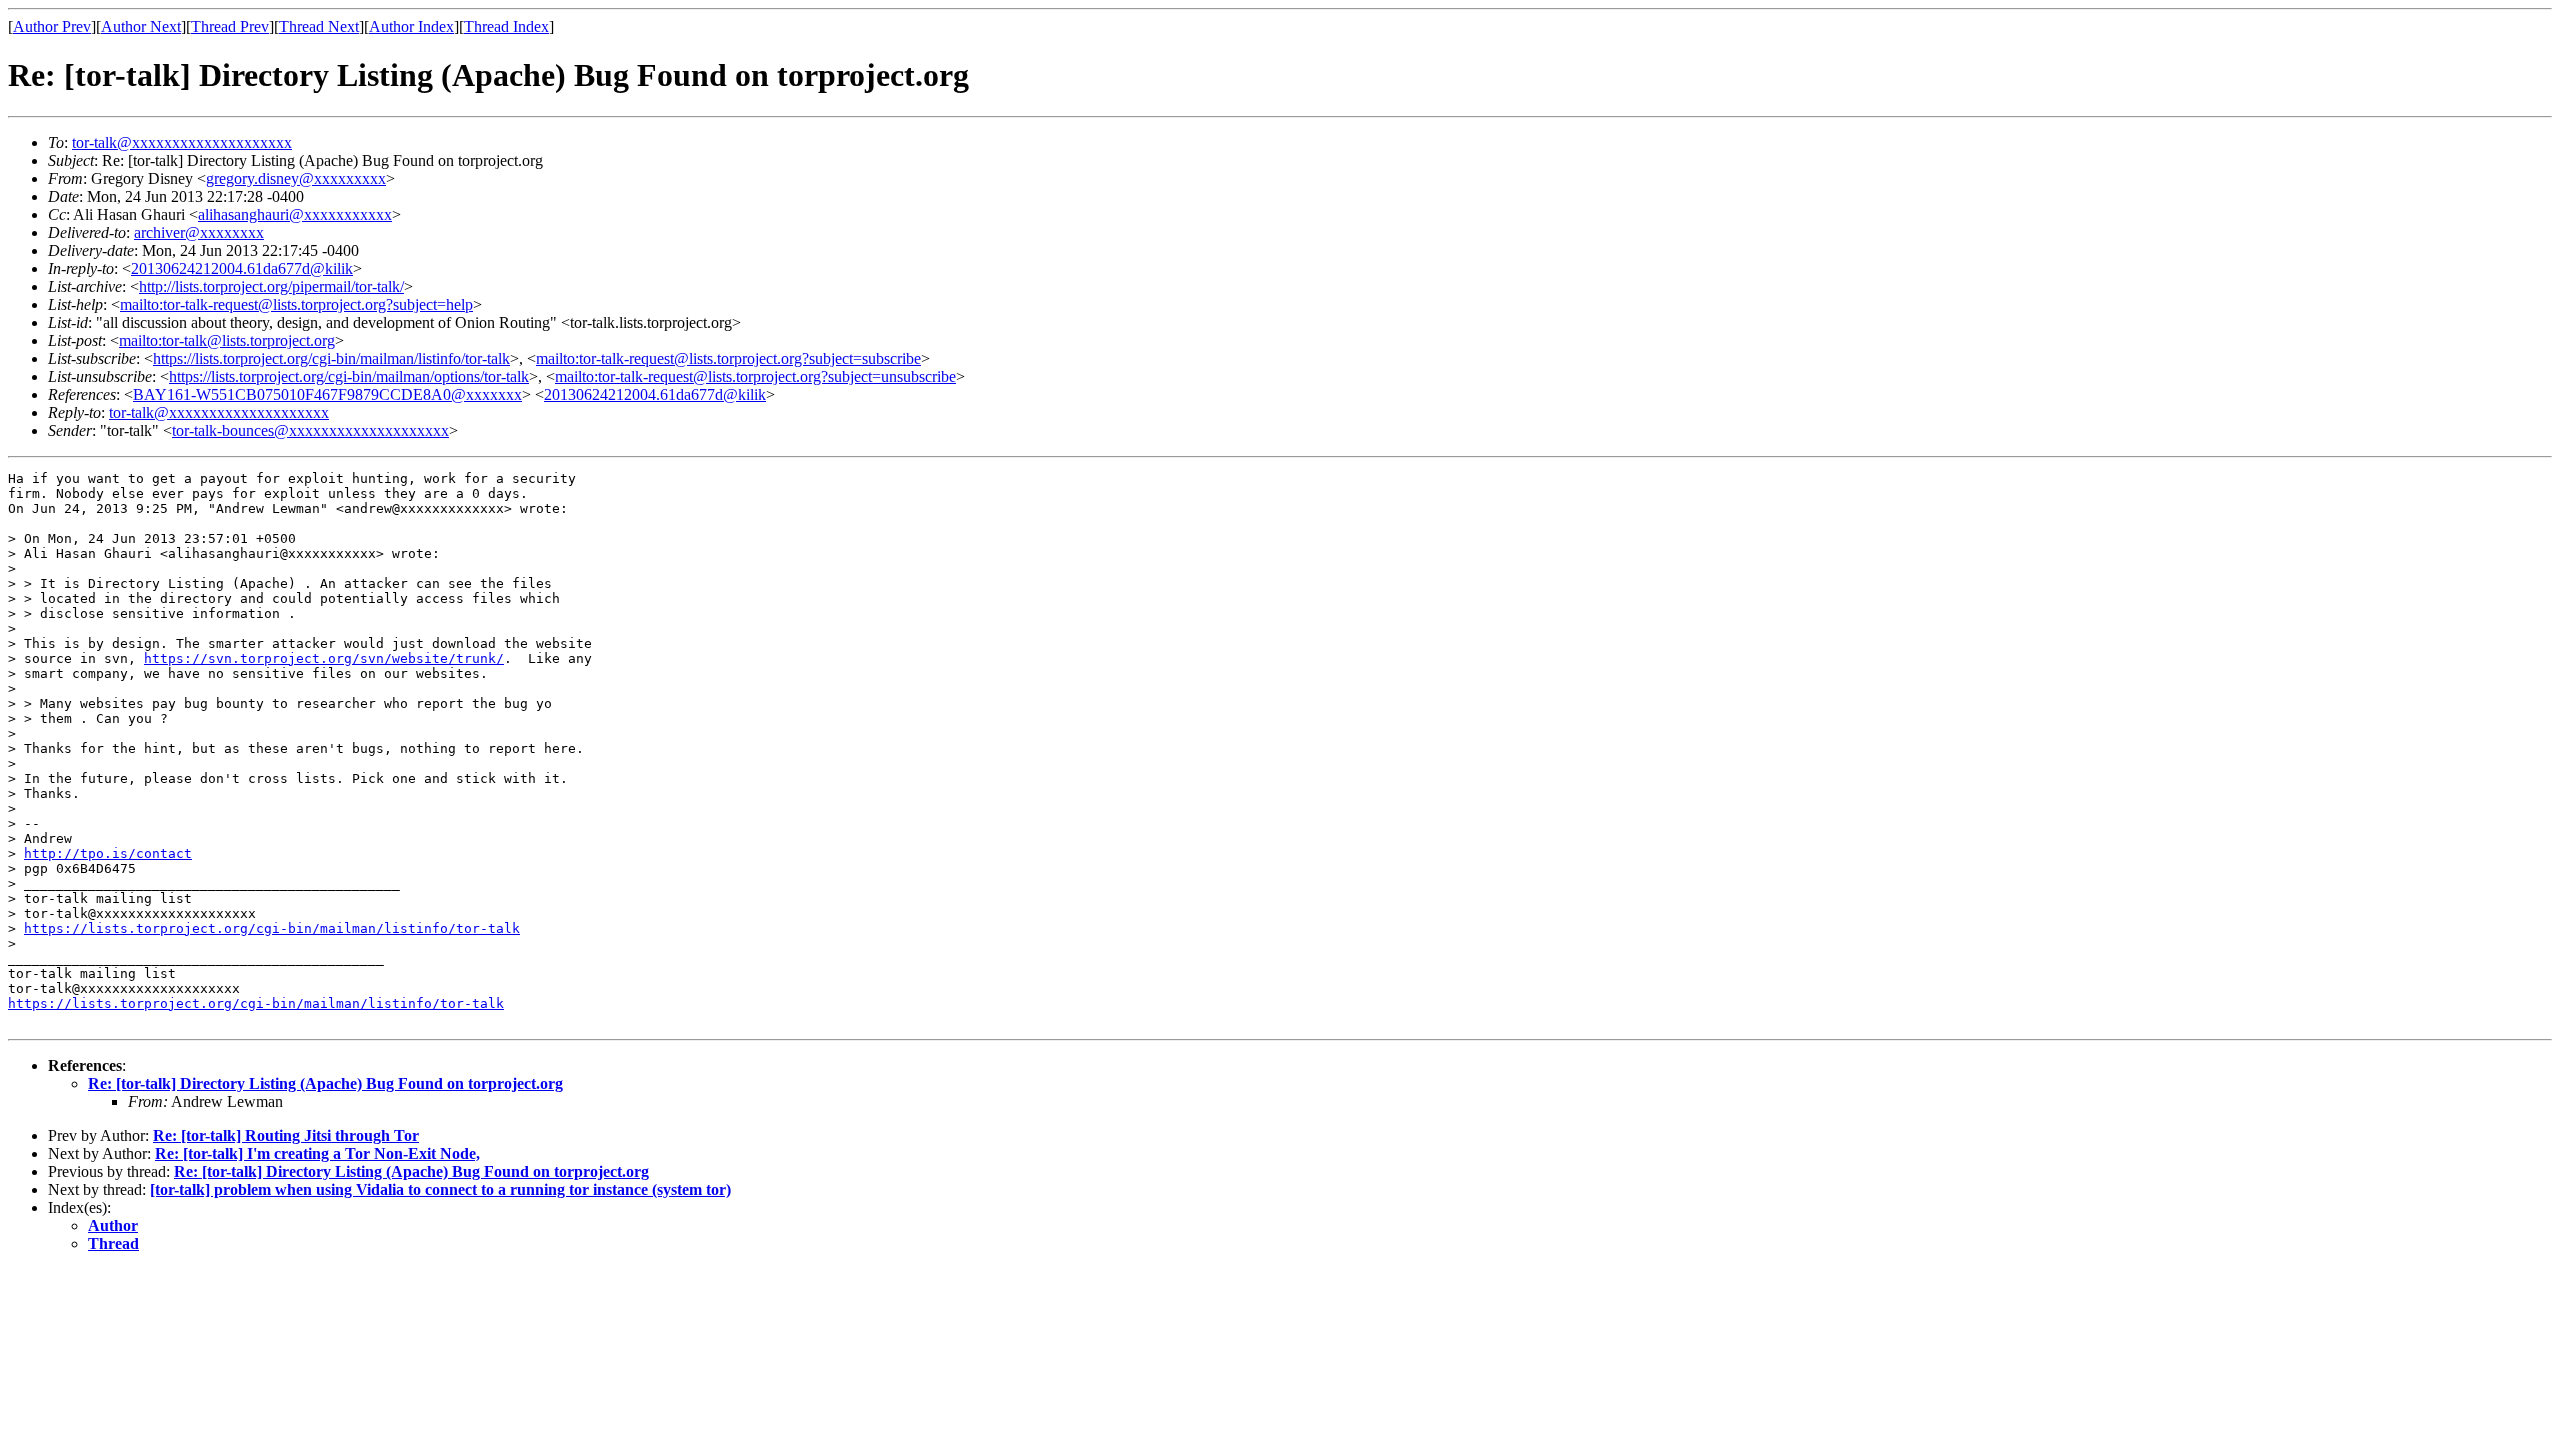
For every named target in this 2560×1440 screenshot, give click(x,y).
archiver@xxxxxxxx (199, 232)
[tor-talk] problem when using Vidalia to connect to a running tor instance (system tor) (440, 1189)
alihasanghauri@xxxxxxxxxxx (295, 214)
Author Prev (52, 26)
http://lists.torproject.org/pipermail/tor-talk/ (271, 286)
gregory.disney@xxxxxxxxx (296, 178)
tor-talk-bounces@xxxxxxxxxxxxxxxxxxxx (310, 430)
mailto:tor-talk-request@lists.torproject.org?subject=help (296, 304)
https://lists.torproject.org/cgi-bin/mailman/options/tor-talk (349, 376)
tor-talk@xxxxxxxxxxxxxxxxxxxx (182, 142)
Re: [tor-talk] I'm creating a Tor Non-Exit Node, (317, 1153)
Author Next (141, 26)
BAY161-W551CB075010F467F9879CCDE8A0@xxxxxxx (327, 394)
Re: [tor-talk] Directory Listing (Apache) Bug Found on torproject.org (325, 1083)
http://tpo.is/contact (108, 853)
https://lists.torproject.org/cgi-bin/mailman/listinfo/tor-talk (331, 358)
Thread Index (506, 26)
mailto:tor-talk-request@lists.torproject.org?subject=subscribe (728, 358)
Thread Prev (230, 26)
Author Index (411, 26)
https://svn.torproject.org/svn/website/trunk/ (324, 658)
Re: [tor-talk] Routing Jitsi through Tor (286, 1135)
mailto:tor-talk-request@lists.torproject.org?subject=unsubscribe (755, 376)
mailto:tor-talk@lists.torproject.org (227, 340)
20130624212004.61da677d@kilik (242, 268)
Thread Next (319, 26)
